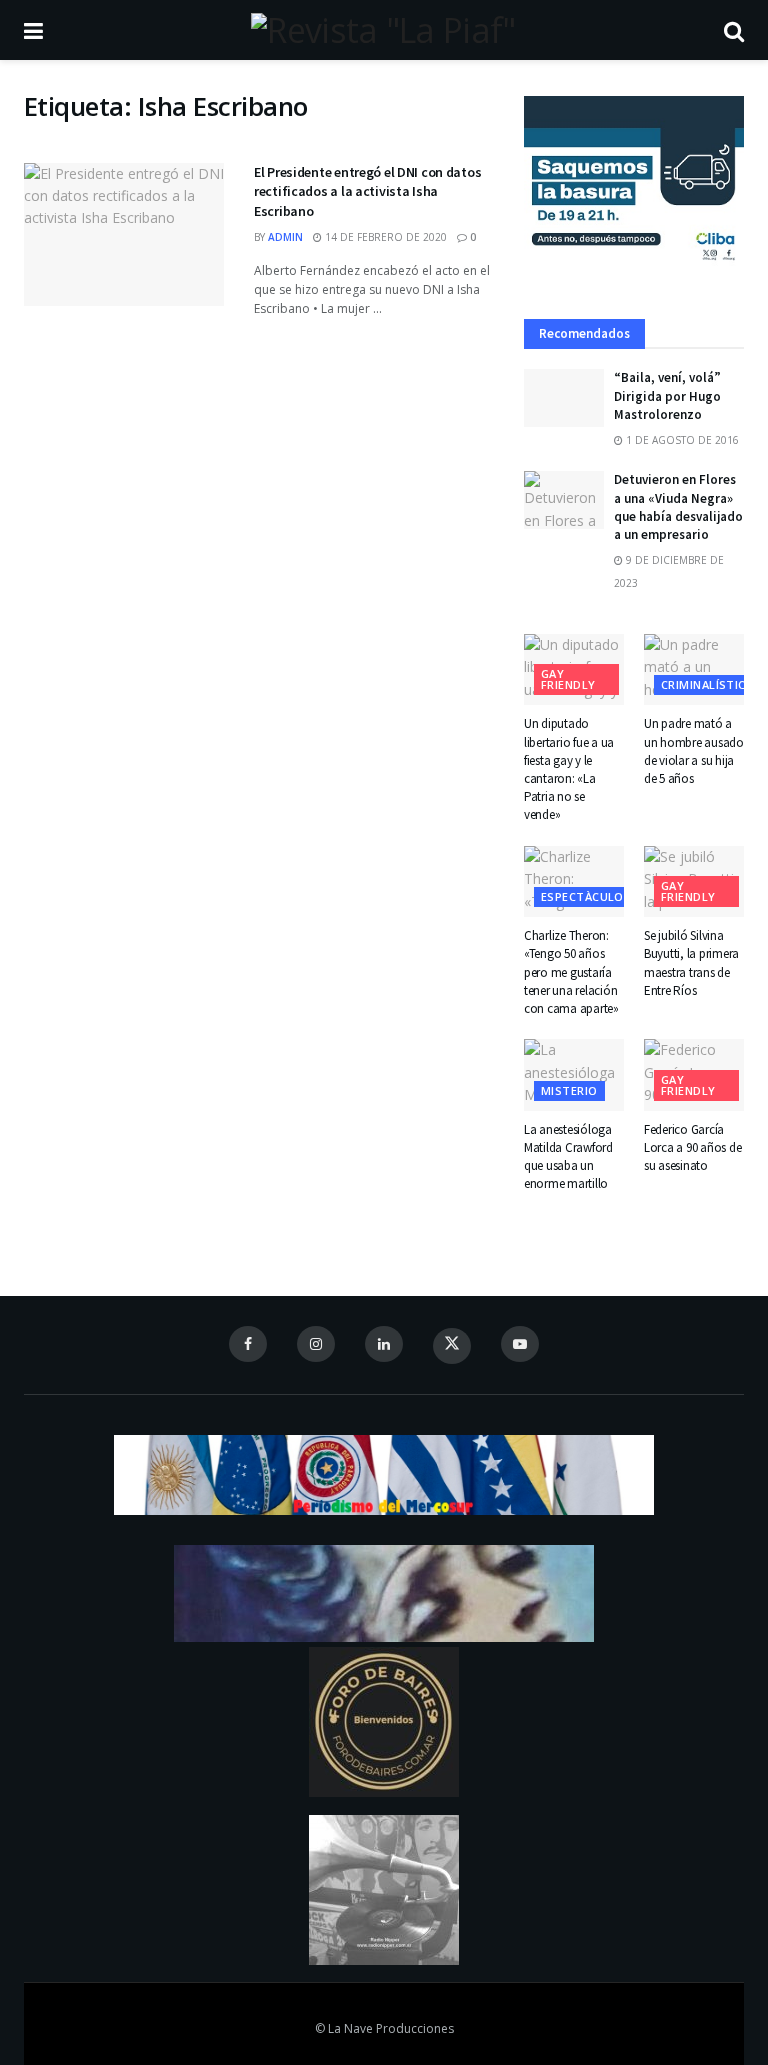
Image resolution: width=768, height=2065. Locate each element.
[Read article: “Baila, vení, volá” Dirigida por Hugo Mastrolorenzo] (564, 397)
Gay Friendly (568, 679)
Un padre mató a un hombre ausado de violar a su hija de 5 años (694, 751)
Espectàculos (586, 896)
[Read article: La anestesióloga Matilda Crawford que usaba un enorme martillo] (574, 1075)
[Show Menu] (33, 30)
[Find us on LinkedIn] (384, 1344)
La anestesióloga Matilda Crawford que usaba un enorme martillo (568, 1157)
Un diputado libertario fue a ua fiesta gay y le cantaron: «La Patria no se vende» (569, 769)
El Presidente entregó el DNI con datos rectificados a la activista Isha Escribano (367, 191)
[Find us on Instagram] (316, 1344)
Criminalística (707, 684)
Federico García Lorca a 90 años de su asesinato (692, 1147)
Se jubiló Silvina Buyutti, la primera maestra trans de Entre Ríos (691, 963)
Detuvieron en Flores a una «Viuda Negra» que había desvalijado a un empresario (678, 507)
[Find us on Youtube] (520, 1344)
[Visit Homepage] (383, 30)
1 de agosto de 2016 (681, 440)
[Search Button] (734, 30)
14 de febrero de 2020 (384, 237)
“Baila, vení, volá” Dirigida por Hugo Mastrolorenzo (667, 395)
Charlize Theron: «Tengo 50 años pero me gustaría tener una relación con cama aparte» (571, 972)
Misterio (569, 1090)
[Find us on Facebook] (248, 1344)
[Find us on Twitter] (452, 1346)
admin (285, 237)
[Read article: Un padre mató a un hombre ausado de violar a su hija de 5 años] (694, 670)
